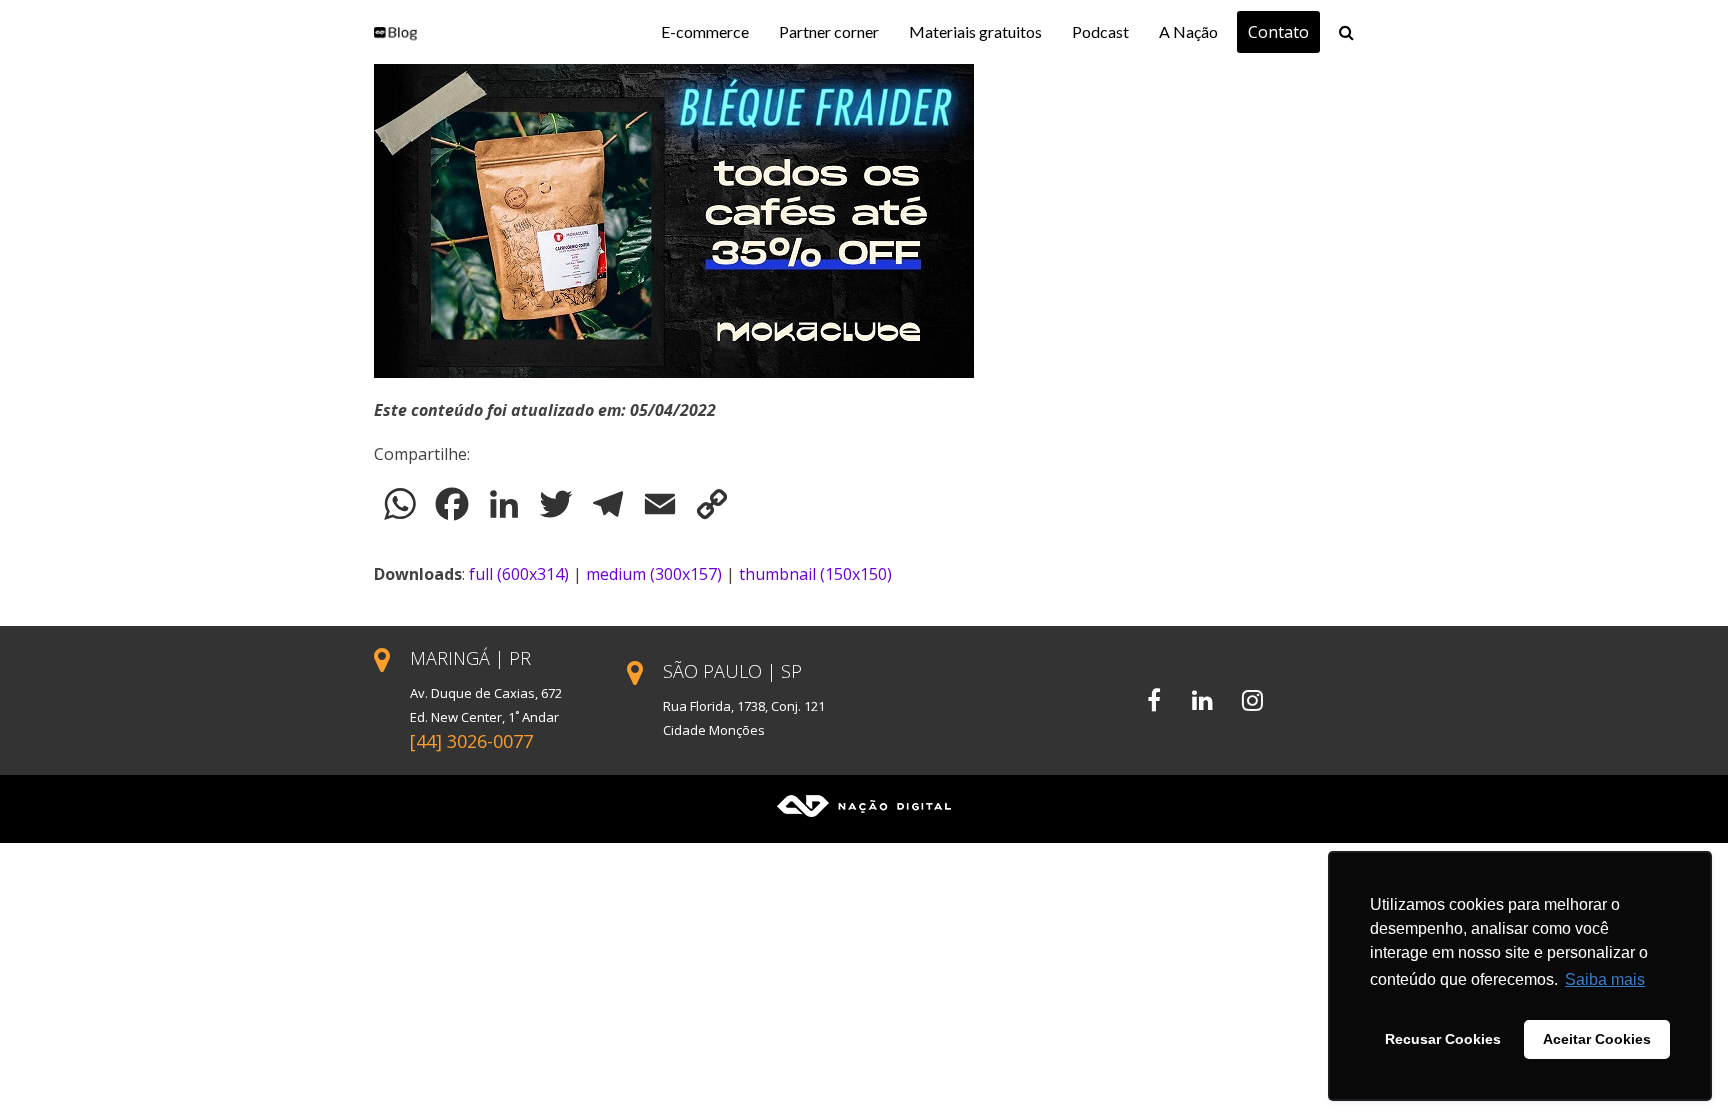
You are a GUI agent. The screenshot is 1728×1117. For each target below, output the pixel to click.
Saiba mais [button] (1605, 979)
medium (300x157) (654, 574)
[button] (1346, 32)
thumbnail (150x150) (815, 574)
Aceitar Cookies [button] (1597, 1039)
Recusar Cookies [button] (1443, 1039)
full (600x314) (519, 574)
